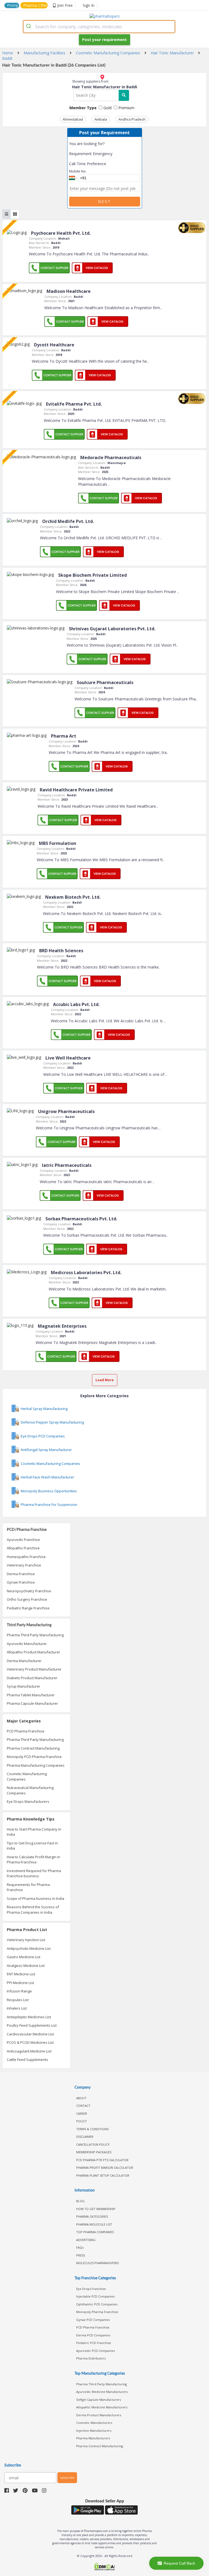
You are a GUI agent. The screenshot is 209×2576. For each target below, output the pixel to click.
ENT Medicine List (21, 1974)
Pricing (13, 5)
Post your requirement (104, 40)
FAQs (80, 2247)
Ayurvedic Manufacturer (27, 1644)
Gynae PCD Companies (93, 2320)
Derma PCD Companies (93, 2335)
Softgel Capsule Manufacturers (99, 2400)
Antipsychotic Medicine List (29, 1948)
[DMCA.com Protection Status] (104, 2567)
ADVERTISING (86, 2240)
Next (104, 201)
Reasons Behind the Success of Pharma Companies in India (33, 1910)
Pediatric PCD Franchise (94, 2343)
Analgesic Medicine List (26, 1966)
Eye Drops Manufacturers (28, 1801)
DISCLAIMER (85, 2137)
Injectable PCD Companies (95, 2296)
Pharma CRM (35, 5)
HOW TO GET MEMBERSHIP (96, 2209)
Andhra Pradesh (132, 119)
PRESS (81, 2255)
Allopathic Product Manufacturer (33, 1652)
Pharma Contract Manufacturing (33, 1748)
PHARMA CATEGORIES (92, 2216)
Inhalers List (17, 2008)
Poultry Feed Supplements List (32, 2025)
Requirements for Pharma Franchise (28, 1887)
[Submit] (29, 27)
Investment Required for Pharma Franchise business (34, 1873)
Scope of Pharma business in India (36, 1898)
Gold (107, 108)
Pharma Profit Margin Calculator (105, 2168)
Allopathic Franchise (23, 1548)
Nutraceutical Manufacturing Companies (30, 1790)
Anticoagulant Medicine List (29, 2051)
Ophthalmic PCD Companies (97, 2304)
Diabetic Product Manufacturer (32, 1678)
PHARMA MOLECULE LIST (94, 2224)
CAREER (82, 2113)
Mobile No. (78, 171)
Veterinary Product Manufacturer (34, 1669)
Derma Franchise (21, 1574)
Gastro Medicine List (24, 1957)
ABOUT (81, 2098)
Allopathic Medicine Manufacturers (102, 2407)
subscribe (67, 2478)
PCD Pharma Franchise (26, 1731)
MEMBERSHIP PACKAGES (94, 2152)
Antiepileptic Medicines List (29, 2017)
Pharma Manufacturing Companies (36, 1765)
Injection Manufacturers (94, 2431)
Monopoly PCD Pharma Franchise (34, 1757)
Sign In (89, 5)
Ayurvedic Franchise (23, 1540)
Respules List (18, 2000)
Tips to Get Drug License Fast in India (32, 1846)
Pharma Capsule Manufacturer (32, 1703)
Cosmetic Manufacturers (94, 2423)
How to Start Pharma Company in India (34, 1832)
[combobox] (99, 27)
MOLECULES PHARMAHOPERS (97, 2263)
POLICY (82, 2121)
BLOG (80, 2201)
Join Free (65, 5)
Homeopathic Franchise (26, 1557)
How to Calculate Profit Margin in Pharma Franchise (33, 1860)
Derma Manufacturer (24, 1661)
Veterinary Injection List (26, 1940)
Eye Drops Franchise (91, 2289)
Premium (126, 108)
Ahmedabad (73, 119)
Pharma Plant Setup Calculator (103, 2175)
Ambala (101, 119)
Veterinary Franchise (24, 1565)
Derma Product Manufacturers (99, 2415)
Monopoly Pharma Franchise (97, 2312)
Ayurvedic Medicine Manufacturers (102, 2392)
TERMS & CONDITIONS (92, 2129)
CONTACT (83, 2106)
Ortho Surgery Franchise (27, 1599)
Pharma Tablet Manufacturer (31, 1695)
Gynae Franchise (21, 1582)
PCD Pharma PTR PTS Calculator (102, 2160)
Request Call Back (179, 2563)
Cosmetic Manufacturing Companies (27, 1776)
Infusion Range (19, 1991)
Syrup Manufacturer (24, 1686)
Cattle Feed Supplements (27, 2060)
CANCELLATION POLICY (93, 2144)
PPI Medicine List (20, 1983)
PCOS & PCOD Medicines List (30, 2042)
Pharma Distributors (91, 2358)
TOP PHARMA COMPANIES (95, 2232)
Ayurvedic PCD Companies (96, 2351)
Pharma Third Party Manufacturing (35, 1635)
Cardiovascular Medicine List (30, 2034)
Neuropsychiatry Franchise (29, 1591)
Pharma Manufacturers (93, 2438)
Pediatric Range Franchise (28, 1608)
